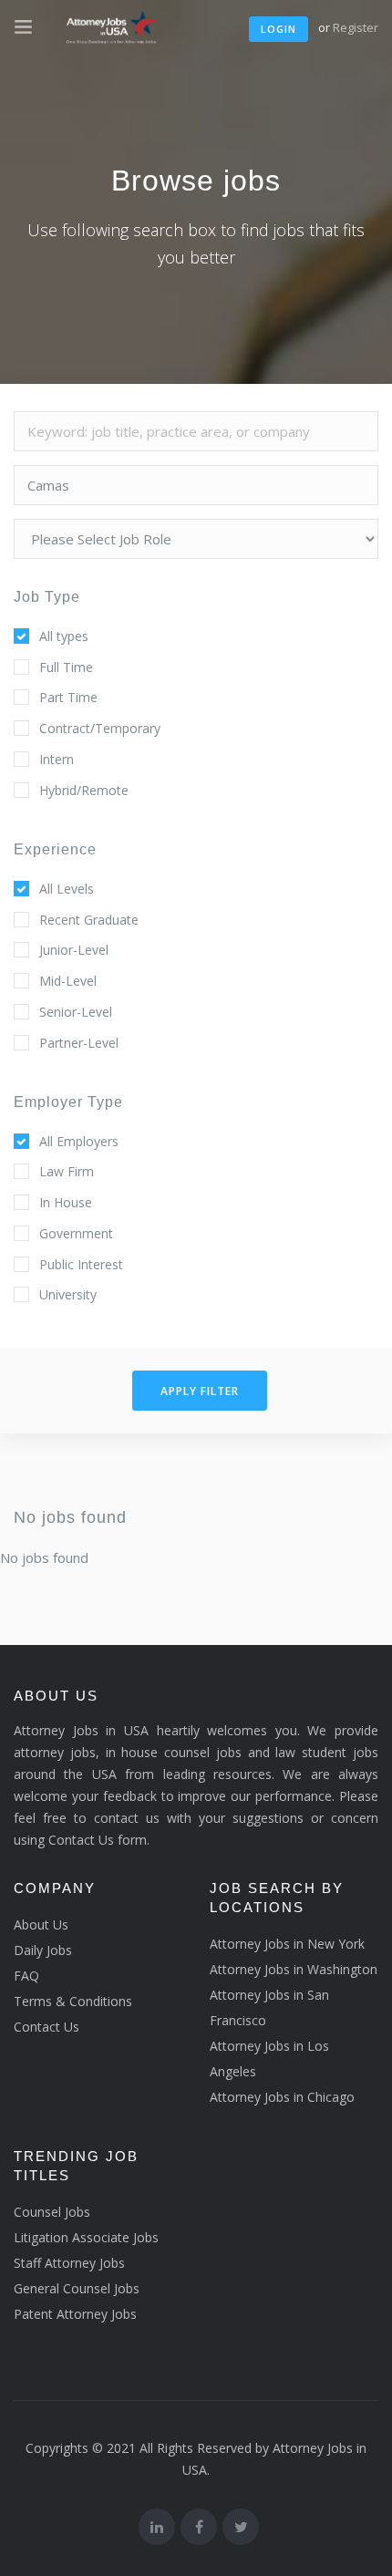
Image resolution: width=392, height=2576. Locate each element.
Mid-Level (68, 981)
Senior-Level (76, 1012)
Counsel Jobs (52, 2212)
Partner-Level (79, 1043)
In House (66, 1202)
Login (279, 29)
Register (356, 27)
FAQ (26, 1976)
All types (64, 636)
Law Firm (67, 1171)
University (68, 1294)
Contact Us (46, 2027)
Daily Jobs (43, 1950)
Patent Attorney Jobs (75, 2314)
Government (76, 1233)
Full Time (66, 667)
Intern (57, 759)
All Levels (67, 889)
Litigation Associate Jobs (86, 2237)
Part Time (68, 697)
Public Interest (81, 1264)
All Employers (79, 1141)
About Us (41, 1924)
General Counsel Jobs (77, 2288)
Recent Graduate (89, 920)
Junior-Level (74, 950)
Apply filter (200, 1391)
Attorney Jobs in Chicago (282, 2097)
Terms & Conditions (73, 2001)
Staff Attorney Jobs (69, 2263)
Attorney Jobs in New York (287, 1944)
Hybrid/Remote (84, 790)
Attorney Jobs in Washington (294, 1969)
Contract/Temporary (100, 728)
